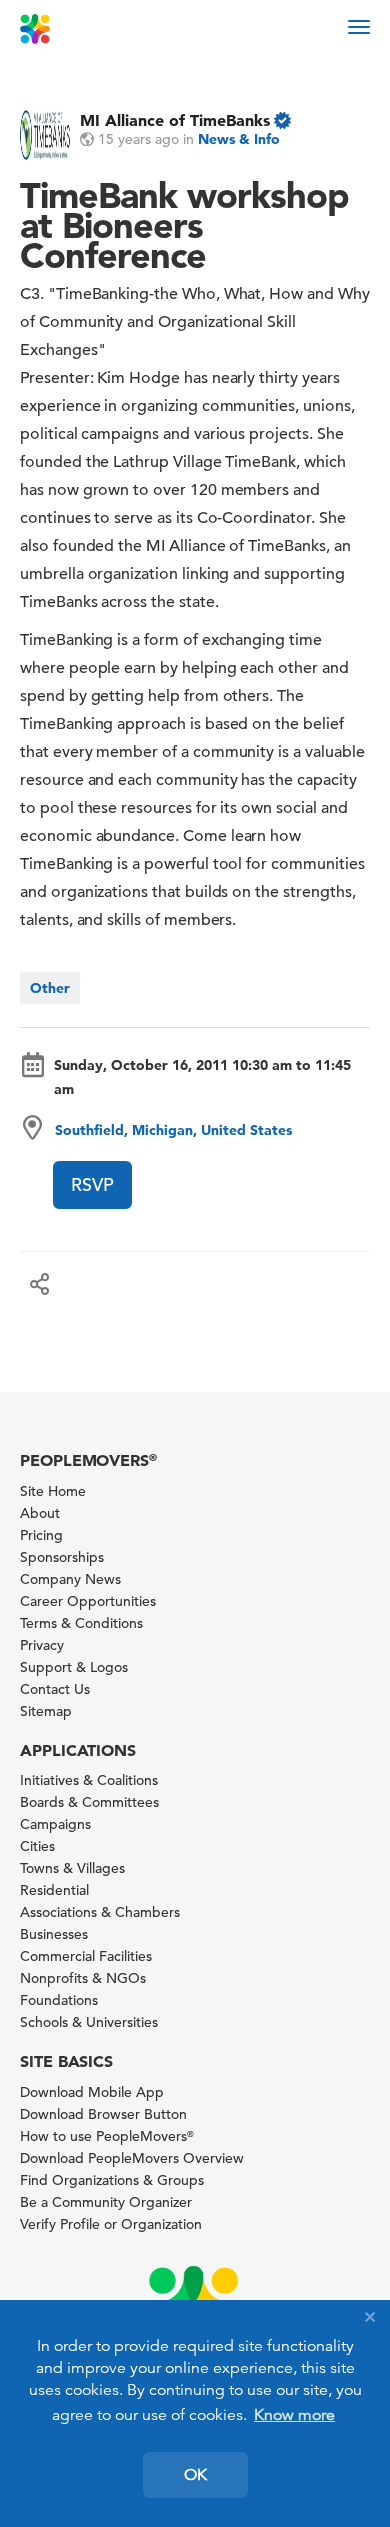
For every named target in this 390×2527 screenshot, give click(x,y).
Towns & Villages (72, 1868)
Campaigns (55, 1824)
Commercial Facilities (86, 1956)
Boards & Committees (89, 1802)
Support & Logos (74, 1667)
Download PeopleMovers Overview (132, 2158)
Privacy (42, 1645)
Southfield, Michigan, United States (173, 1130)
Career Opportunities (88, 1601)
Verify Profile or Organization (111, 2224)
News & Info (239, 139)
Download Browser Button (103, 2114)
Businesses (54, 1934)
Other (50, 988)
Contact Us (55, 1689)
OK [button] (195, 2475)
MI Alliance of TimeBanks (175, 120)
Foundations (59, 2000)
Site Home (53, 1491)
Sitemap (46, 1711)
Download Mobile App (92, 2092)
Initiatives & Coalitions (89, 1780)
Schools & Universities (89, 2022)
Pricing (41, 1535)
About (40, 1513)
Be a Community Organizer (106, 2202)
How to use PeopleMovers (107, 2136)
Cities (37, 1846)
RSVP (92, 1184)
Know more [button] (294, 2415)
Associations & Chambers (100, 1912)
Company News (70, 1579)
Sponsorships (62, 1557)
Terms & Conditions (81, 1623)
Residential (54, 1890)
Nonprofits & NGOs (83, 1978)
